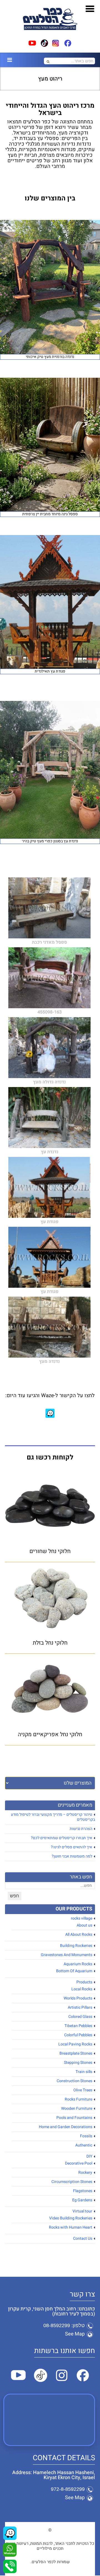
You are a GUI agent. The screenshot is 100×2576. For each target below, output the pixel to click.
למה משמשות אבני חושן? (72, 1856)
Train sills (84, 2072)
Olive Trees (83, 2090)
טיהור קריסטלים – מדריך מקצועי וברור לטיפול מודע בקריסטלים (53, 1817)
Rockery (85, 2173)
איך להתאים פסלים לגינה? (72, 1847)
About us (84, 1925)
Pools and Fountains (74, 2118)
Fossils (86, 2136)
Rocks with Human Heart (71, 2227)
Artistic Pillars (80, 2007)
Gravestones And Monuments (67, 1955)
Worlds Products (78, 1998)
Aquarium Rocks (78, 1964)
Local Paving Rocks (75, 2044)
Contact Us (83, 2238)
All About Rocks (79, 1935)
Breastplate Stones (76, 2053)
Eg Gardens (82, 2200)
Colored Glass (80, 2017)
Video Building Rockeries (71, 2218)
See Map (75, 2334)
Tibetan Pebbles (78, 2026)
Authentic (84, 2145)
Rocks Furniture (78, 2099)
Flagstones (83, 2191)
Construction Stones (74, 2081)
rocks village (82, 1918)
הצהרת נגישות (81, 1829)
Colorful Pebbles (78, 2035)
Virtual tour (82, 2211)
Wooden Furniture (77, 2108)
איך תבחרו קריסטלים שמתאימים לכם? (62, 1838)
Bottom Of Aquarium (74, 1971)
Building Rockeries (76, 1946)
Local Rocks (82, 1989)
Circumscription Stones (72, 2182)
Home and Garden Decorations (66, 2127)
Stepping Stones (78, 2063)
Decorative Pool (79, 2163)
